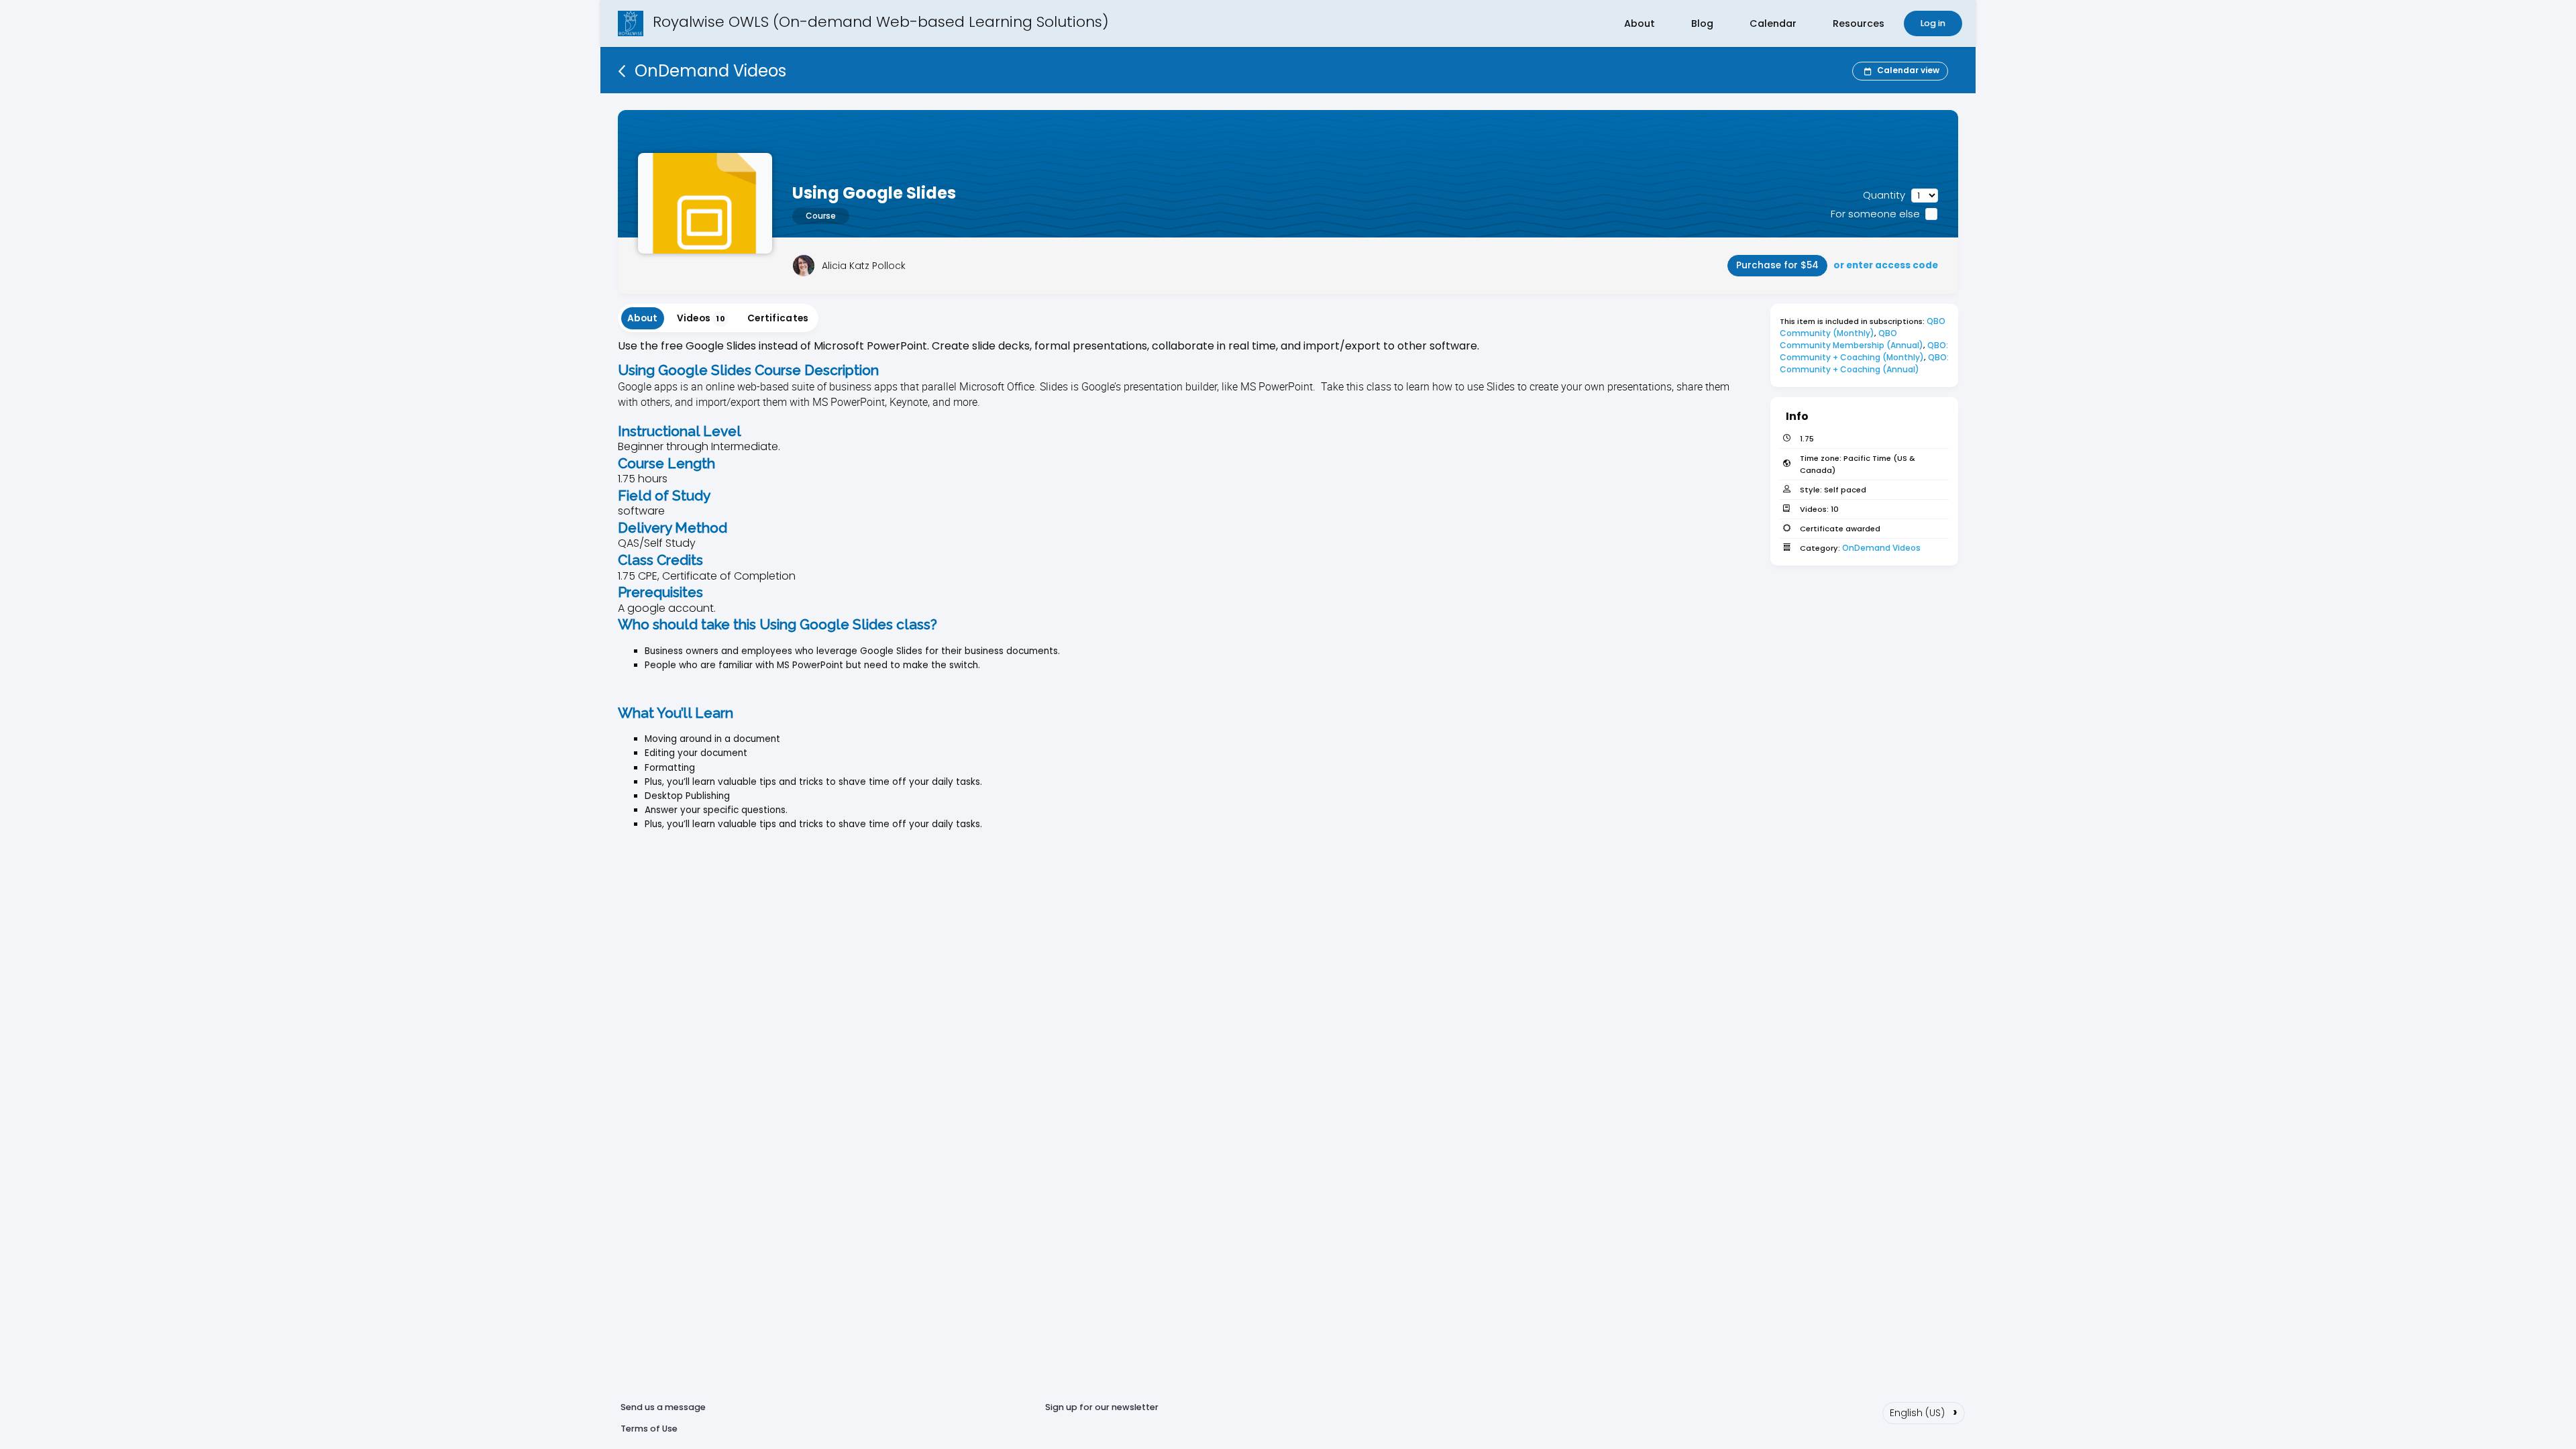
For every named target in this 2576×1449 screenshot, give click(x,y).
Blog (1702, 23)
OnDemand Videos (1881, 548)
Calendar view (1908, 70)
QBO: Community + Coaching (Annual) (1865, 363)
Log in (1933, 23)
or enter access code (1886, 265)
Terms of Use (649, 1429)
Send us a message (663, 1407)
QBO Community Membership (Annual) (1851, 339)
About (1640, 23)
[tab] (643, 318)
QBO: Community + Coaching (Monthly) (1865, 351)
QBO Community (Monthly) (1864, 327)
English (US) (1924, 1411)
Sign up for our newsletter (1102, 1407)
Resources (1859, 23)
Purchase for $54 (1777, 265)
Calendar (1773, 23)
